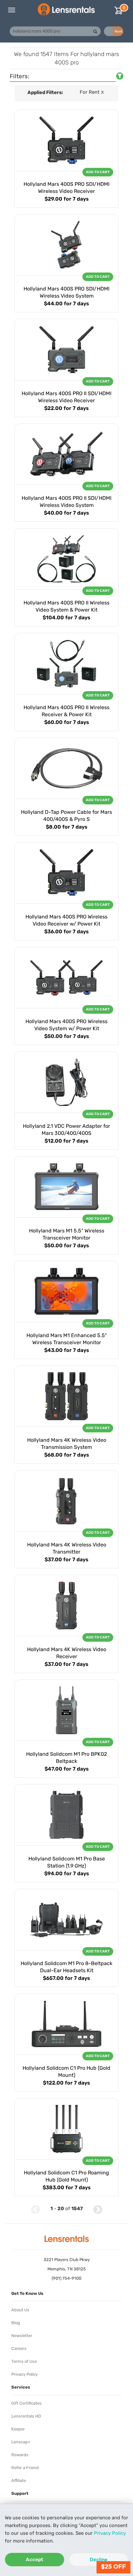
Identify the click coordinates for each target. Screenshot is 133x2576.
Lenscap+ (21, 2442)
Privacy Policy (110, 2533)
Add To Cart (98, 172)
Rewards (20, 2455)
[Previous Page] (36, 2209)
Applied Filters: (45, 92)
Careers (19, 2348)
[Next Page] (98, 2209)
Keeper (18, 2429)
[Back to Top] (21, 2209)
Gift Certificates (26, 2403)
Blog (16, 2323)
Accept (35, 2560)
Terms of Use (24, 2361)
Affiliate (19, 2481)
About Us (20, 2310)
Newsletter (22, 2336)
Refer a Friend (25, 2468)
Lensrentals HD (26, 2416)
